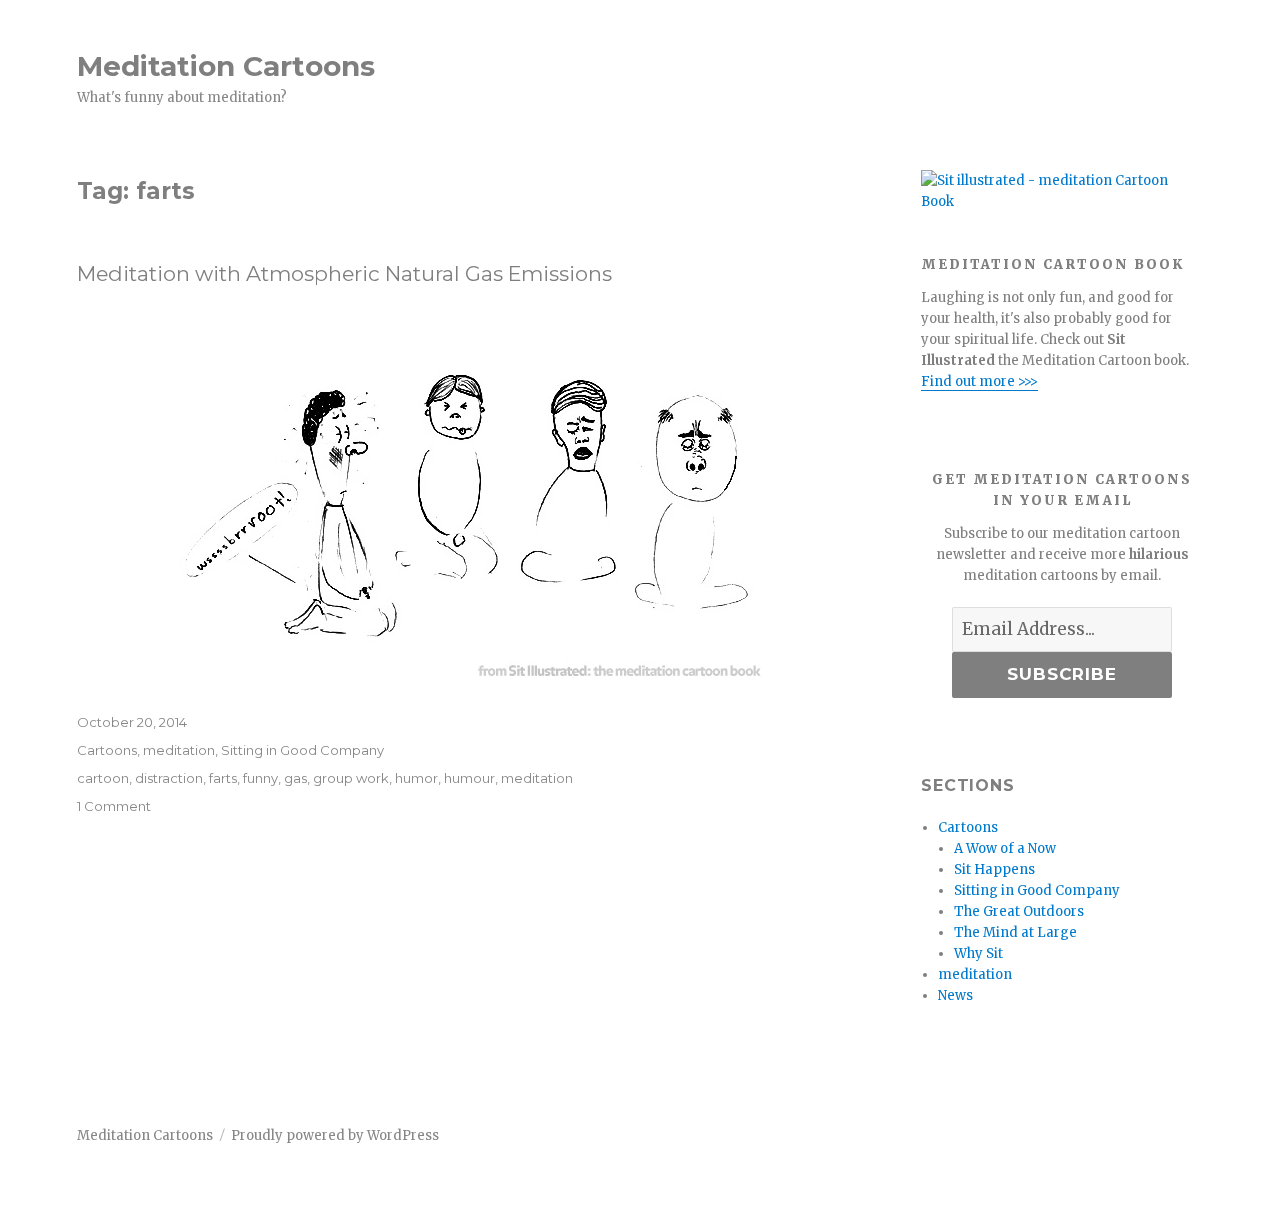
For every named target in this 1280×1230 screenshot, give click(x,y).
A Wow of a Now (1005, 848)
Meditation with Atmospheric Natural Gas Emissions (344, 273)
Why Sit (978, 953)
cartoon (103, 778)
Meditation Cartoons (226, 66)
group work (351, 778)
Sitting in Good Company (302, 750)
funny (260, 778)
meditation (179, 750)
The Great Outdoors (1019, 911)
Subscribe (1062, 674)
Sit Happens (994, 869)
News (955, 995)
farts (223, 778)
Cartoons (107, 750)
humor (416, 778)
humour (469, 778)
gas (295, 778)
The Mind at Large (1015, 932)
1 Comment (114, 806)
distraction (169, 778)
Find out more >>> (979, 381)
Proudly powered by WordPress (335, 1135)
